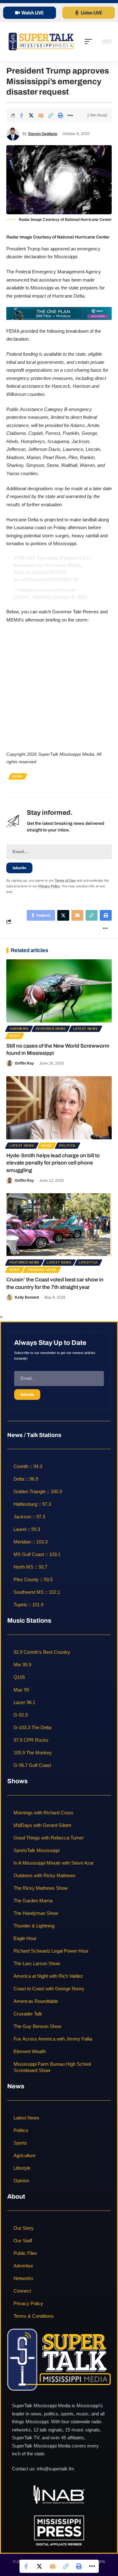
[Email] (41, 115)
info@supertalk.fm (56, 2469)
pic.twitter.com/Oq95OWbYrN (46, 579)
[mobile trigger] (90, 41)
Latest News (85, 1029)
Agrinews (19, 1029)
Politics (67, 1145)
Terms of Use (65, 880)
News (18, 776)
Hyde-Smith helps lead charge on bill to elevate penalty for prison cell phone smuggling (53, 1163)
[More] (70, 115)
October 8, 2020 (70, 597)
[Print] (60, 115)
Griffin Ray (24, 1063)
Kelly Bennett (27, 1297)
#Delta (74, 565)
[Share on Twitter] (31, 115)
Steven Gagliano (43, 134)
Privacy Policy (49, 886)
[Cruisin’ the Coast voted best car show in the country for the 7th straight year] (59, 1225)
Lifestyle (88, 1262)
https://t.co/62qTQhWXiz (40, 572)
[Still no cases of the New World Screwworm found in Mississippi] (59, 991)
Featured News (51, 1029)
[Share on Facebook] (21, 115)
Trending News (42, 1270)
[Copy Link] (51, 115)
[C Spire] (59, 313)
